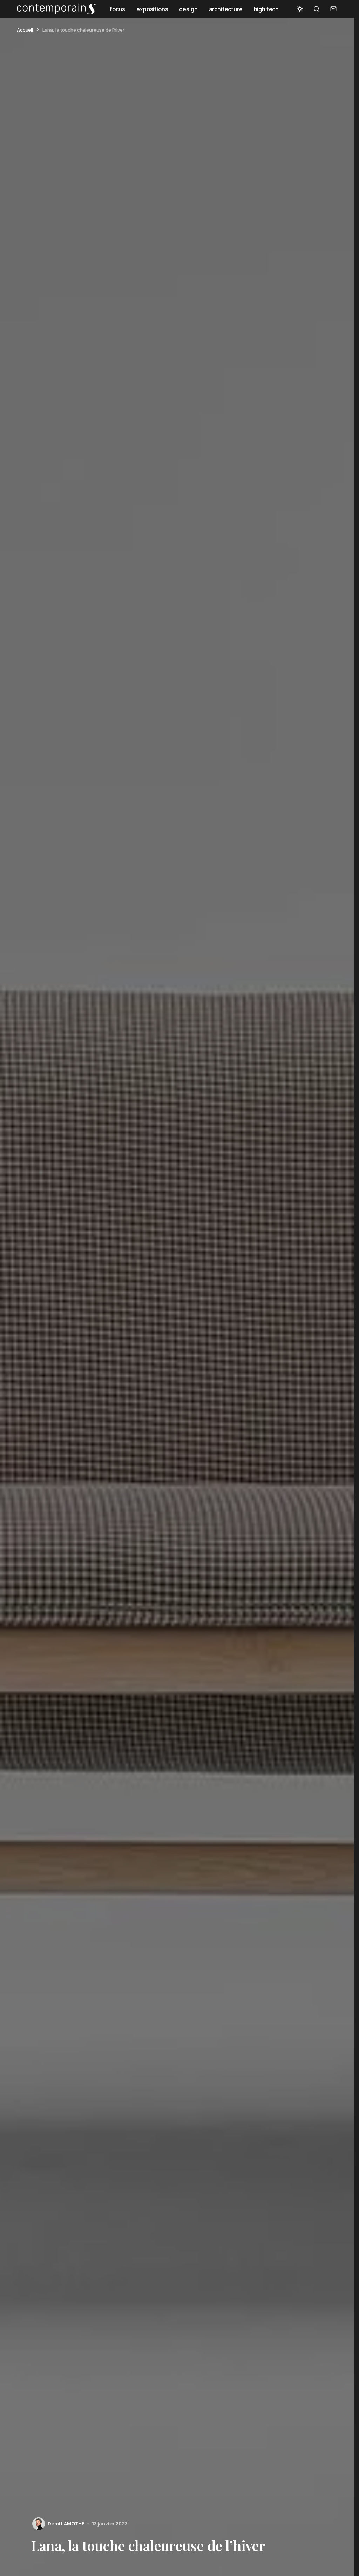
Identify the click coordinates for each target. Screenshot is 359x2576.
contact (333, 9)
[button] (300, 9)
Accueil (25, 30)
